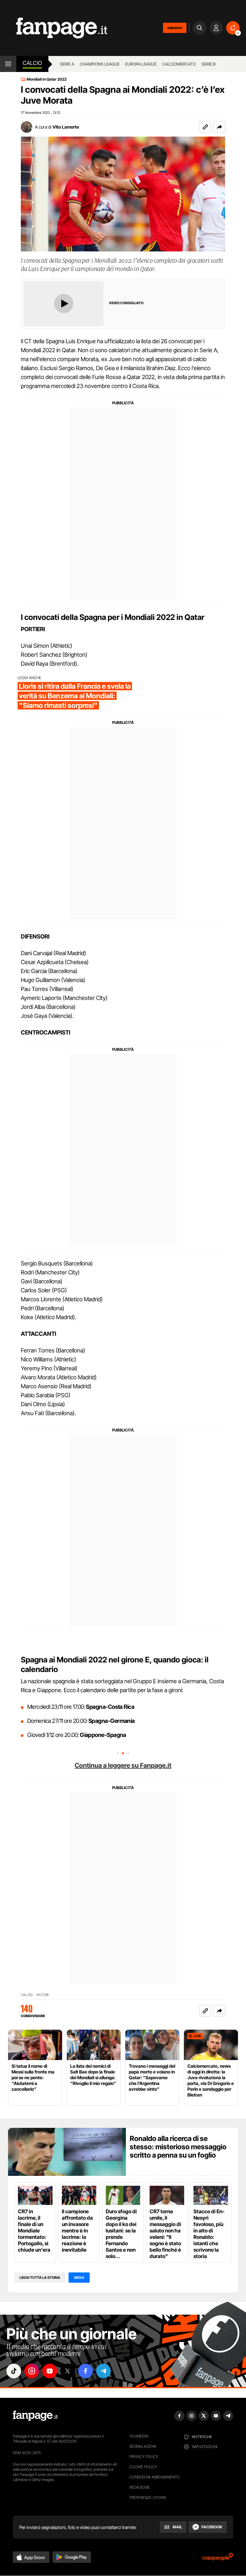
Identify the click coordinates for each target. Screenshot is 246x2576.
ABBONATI (175, 28)
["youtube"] (50, 2371)
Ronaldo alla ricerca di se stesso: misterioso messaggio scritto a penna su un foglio (178, 2147)
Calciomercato (179, 64)
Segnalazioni (143, 2446)
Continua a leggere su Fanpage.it (123, 1765)
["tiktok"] (14, 2371)
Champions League (100, 64)
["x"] (68, 2371)
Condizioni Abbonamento (155, 2477)
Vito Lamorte (66, 127)
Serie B (209, 64)
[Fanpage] (35, 2416)
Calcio (32, 63)
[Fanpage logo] (54, 28)
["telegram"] (103, 2371)
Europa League (141, 64)
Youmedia (139, 2436)
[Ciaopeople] (218, 2559)
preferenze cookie (148, 2497)
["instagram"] (32, 2371)
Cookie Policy (143, 2467)
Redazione (140, 2487)
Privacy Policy (144, 2457)
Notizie (43, 1995)
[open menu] (8, 64)
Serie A (67, 64)
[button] (219, 127)
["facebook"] (86, 2371)
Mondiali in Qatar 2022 (47, 79)
